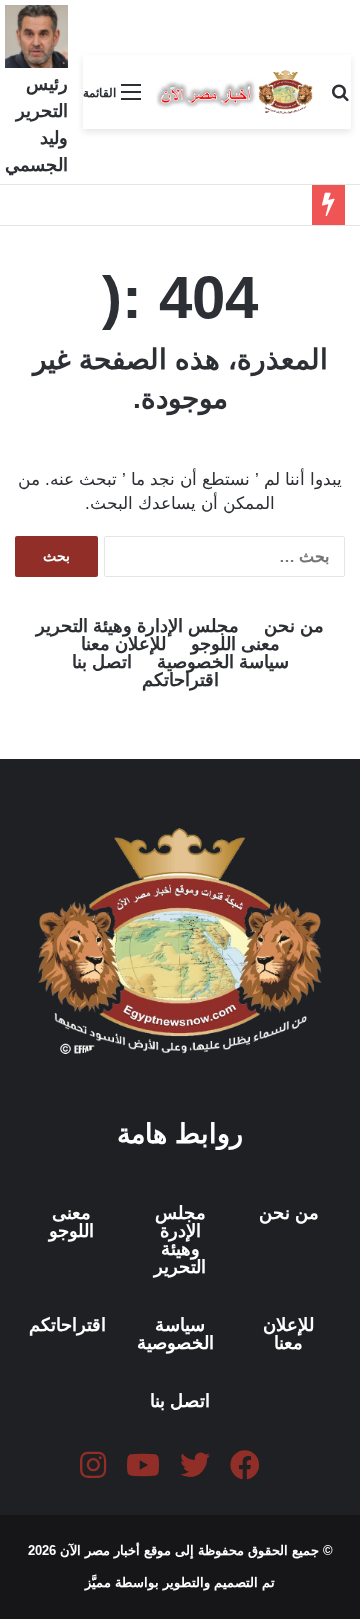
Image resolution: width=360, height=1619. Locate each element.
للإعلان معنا (123, 644)
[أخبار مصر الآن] (236, 92)
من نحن (294, 626)
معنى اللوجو (235, 644)
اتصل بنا (102, 662)
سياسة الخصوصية (223, 662)
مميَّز (100, 1582)
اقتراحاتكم (180, 680)
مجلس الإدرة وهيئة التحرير (180, 1240)
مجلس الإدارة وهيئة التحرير (137, 626)
